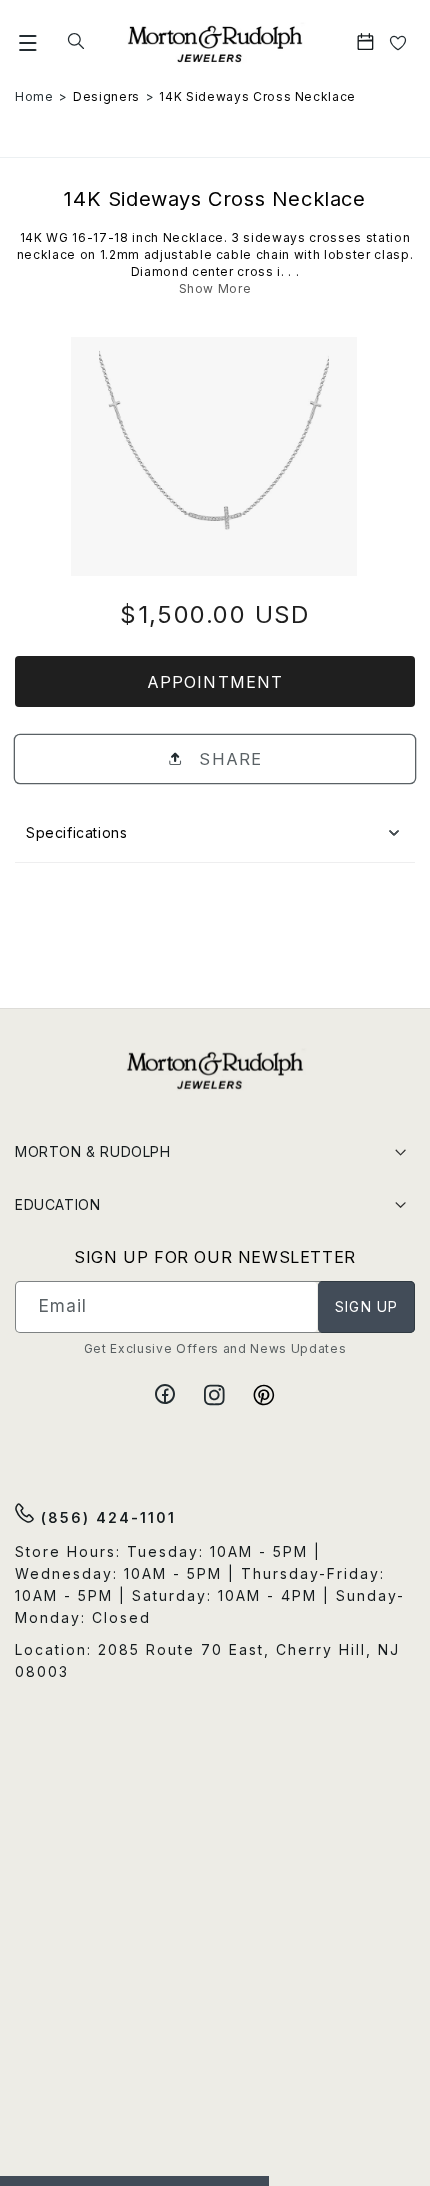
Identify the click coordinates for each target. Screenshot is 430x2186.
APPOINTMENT (215, 682)
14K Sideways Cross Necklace (257, 96)
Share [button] (227, 759)
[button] (28, 43)
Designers (106, 96)
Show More (215, 288)
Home (34, 96)
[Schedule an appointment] (367, 43)
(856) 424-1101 (105, 1517)
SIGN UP (366, 1306)
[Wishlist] (398, 43)
